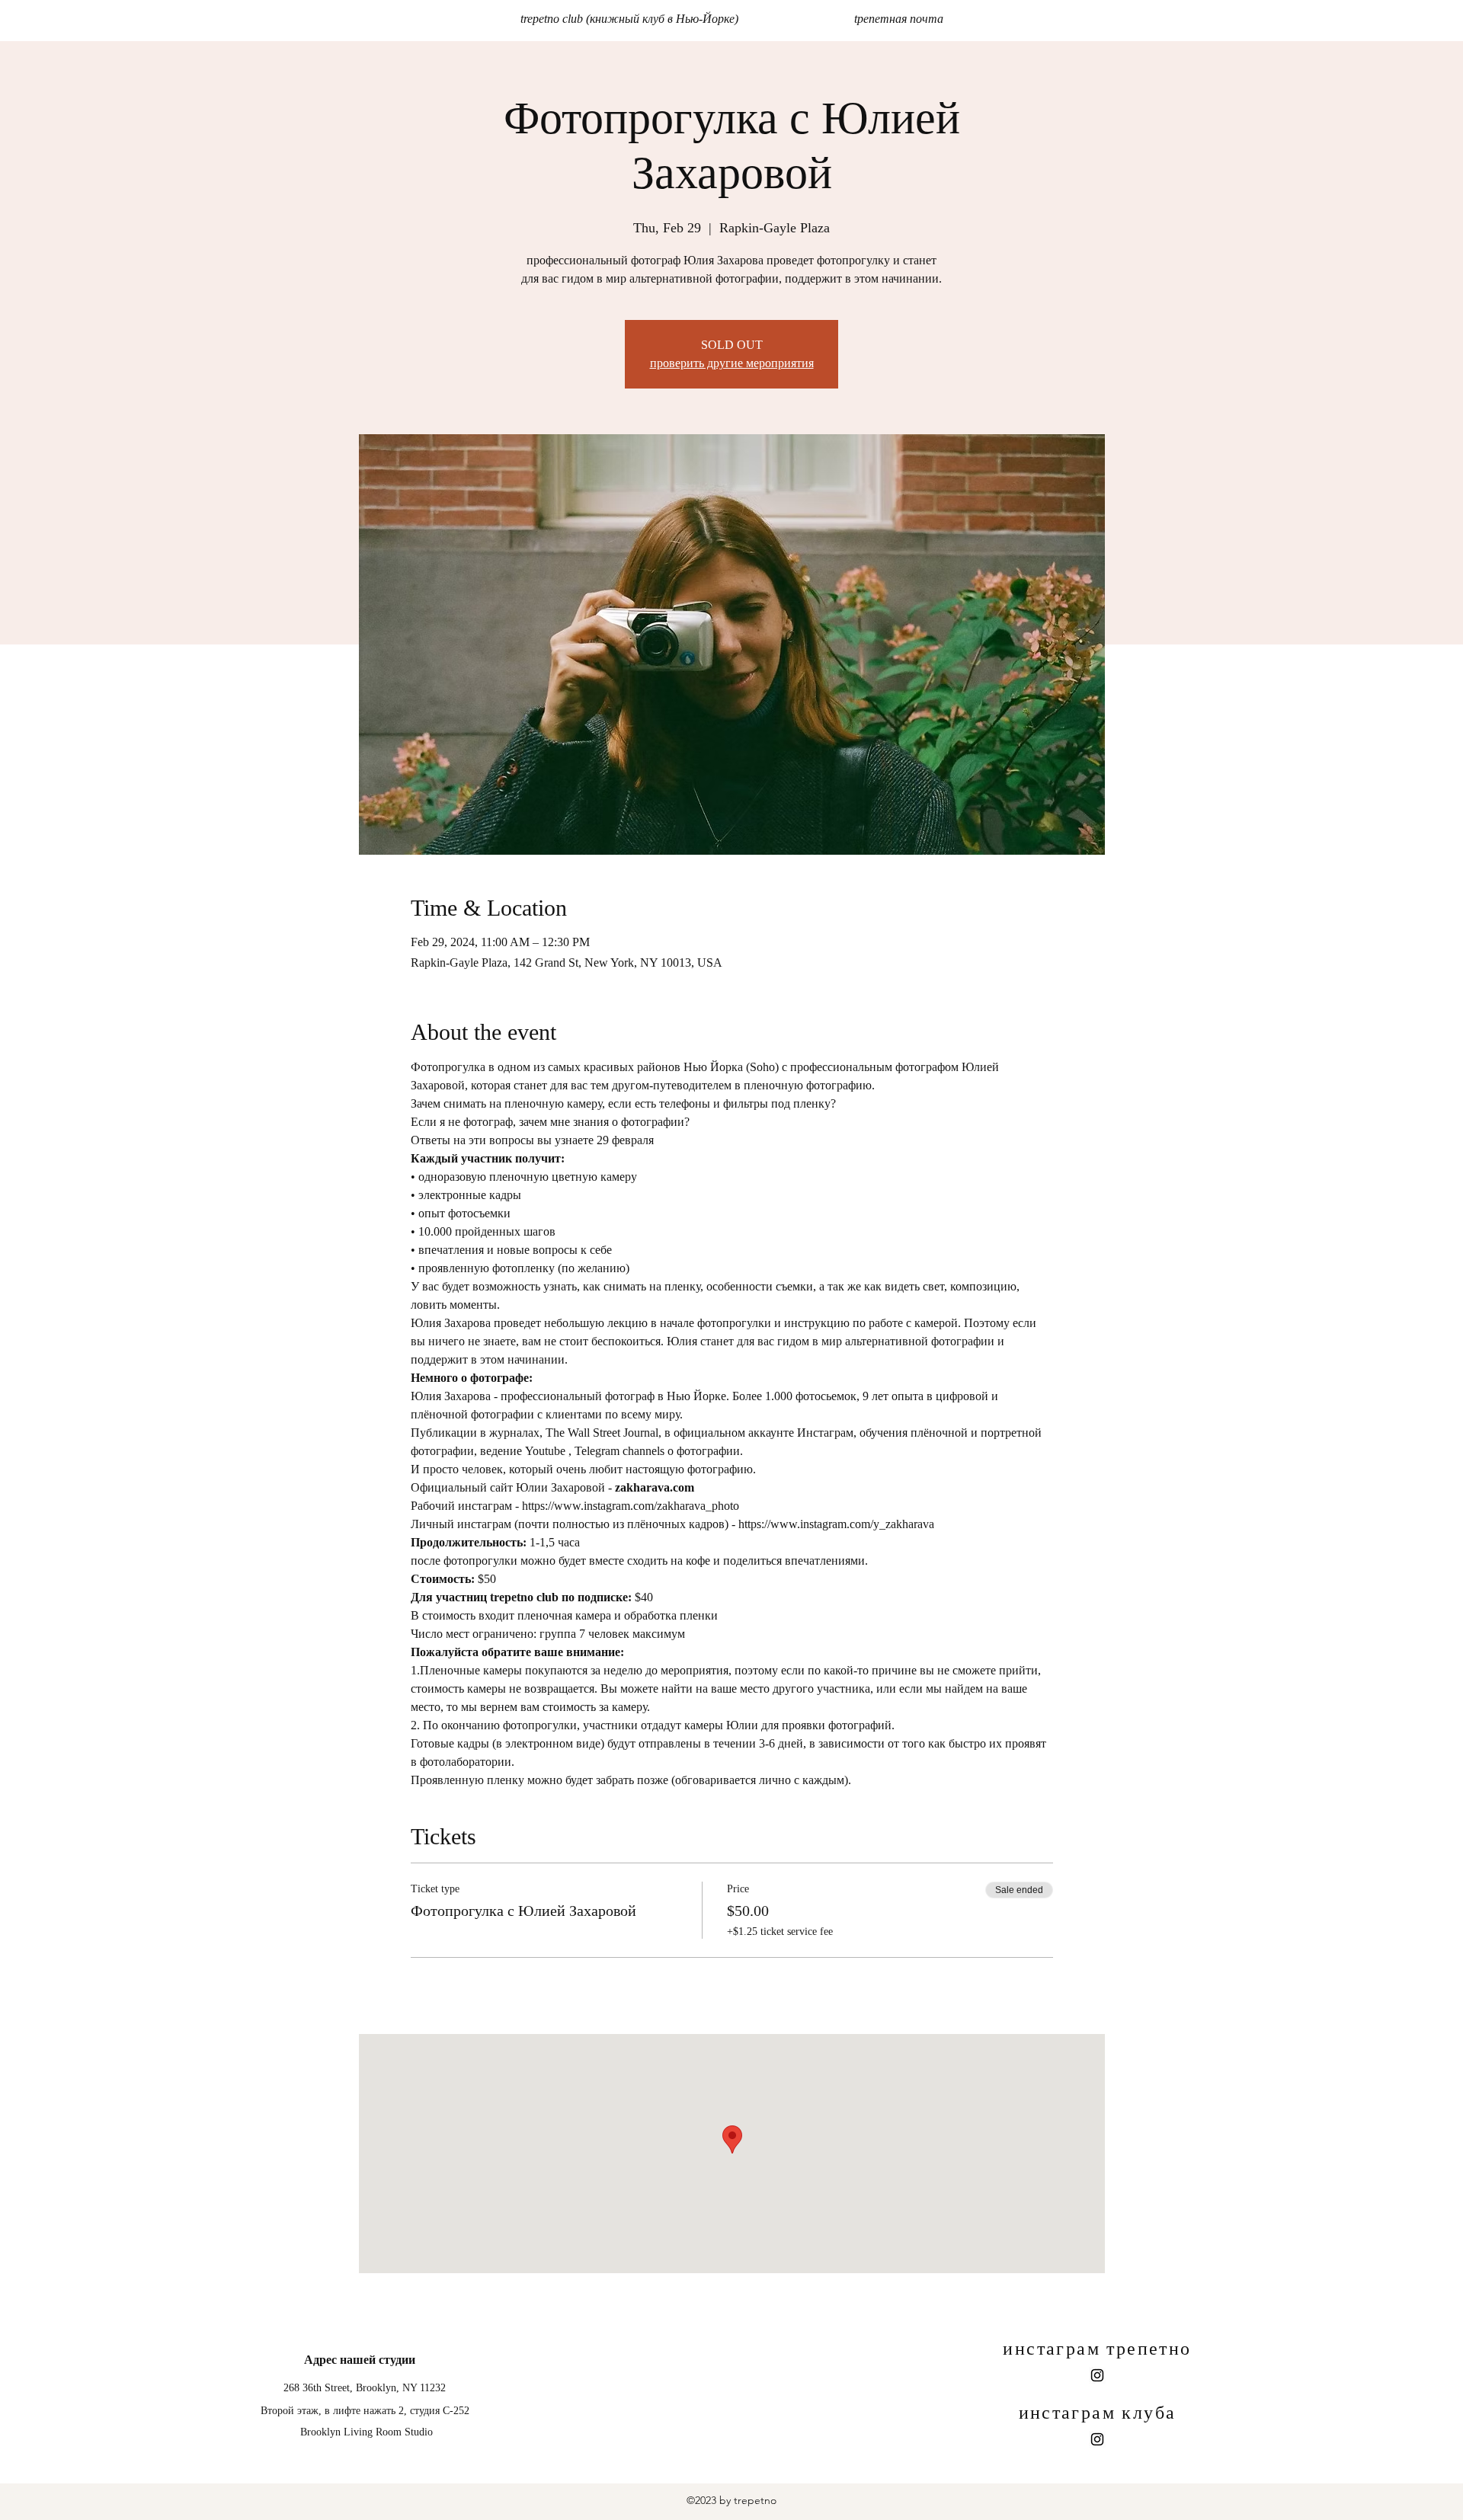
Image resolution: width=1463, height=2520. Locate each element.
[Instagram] (1097, 2375)
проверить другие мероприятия (732, 363)
